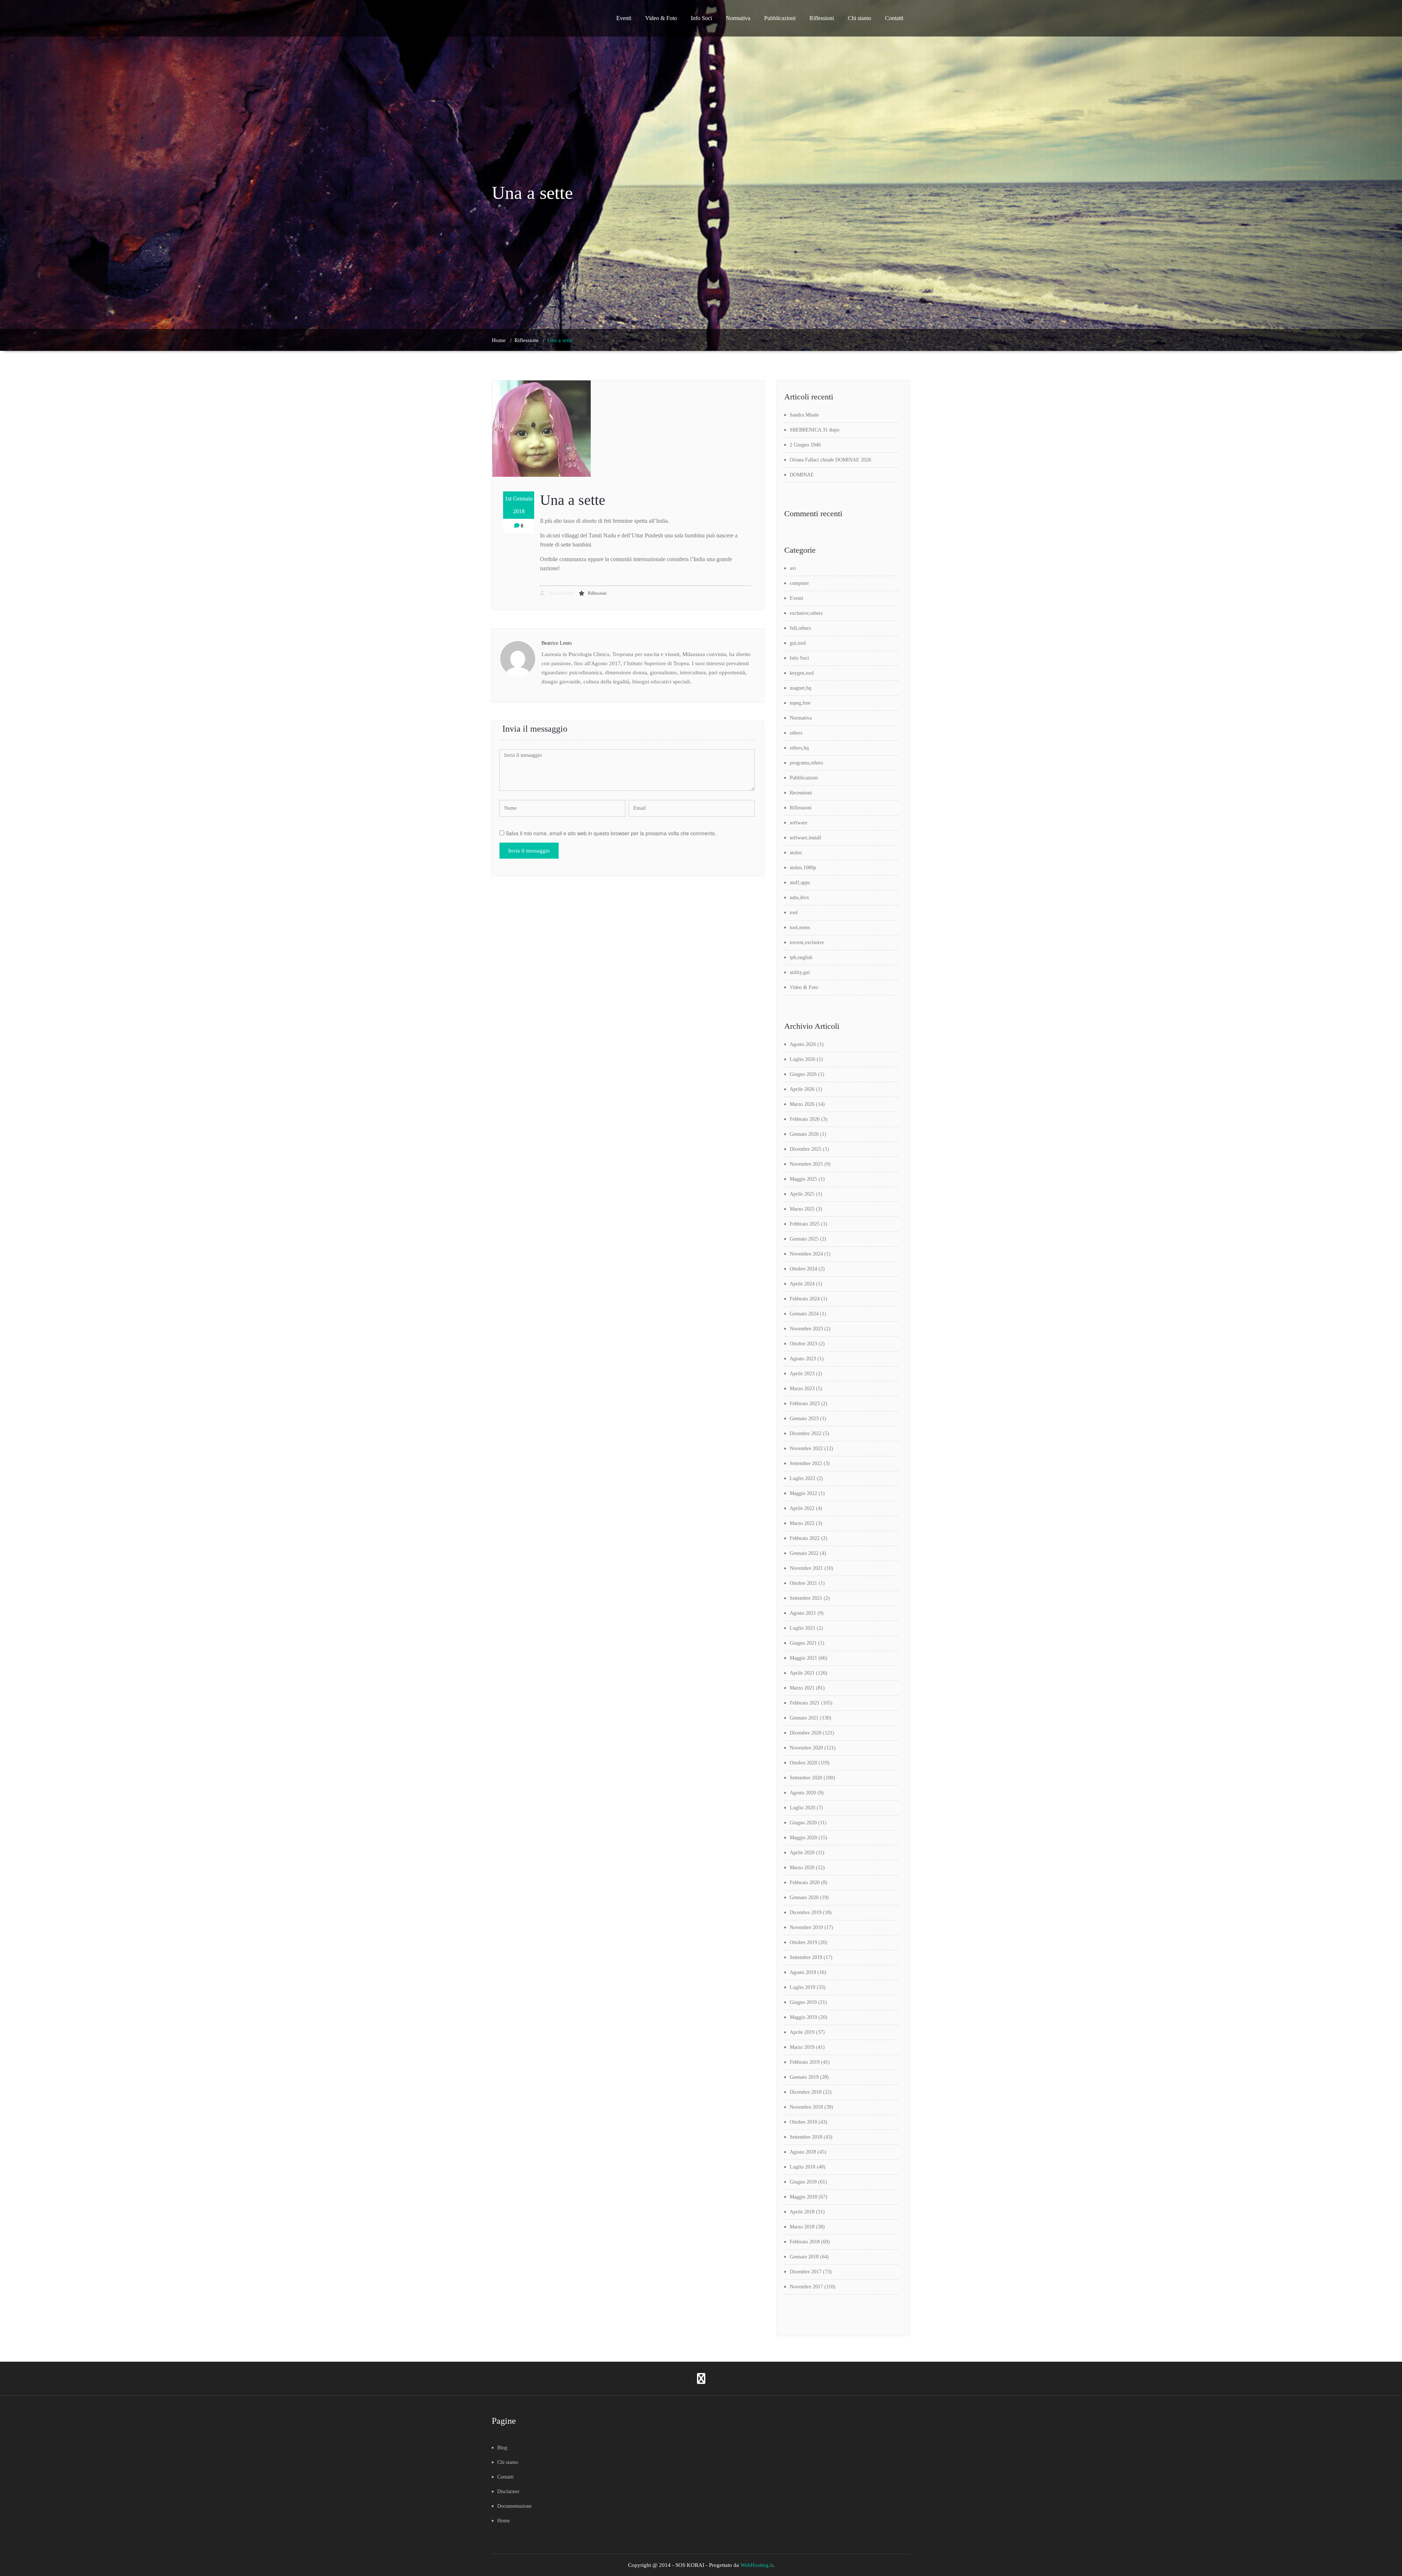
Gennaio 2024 (804, 1314)
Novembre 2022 (806, 1448)
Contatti (894, 18)
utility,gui (800, 972)
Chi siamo (859, 18)
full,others (800, 628)
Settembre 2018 (806, 2137)
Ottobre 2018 (803, 2122)
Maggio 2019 (803, 2017)
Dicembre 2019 (806, 1912)
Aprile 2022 (802, 1508)
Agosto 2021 (803, 1613)
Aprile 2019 (802, 2032)
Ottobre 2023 (803, 1344)
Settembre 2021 (806, 1598)
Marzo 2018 (802, 2227)
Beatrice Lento (561, 593)
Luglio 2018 (802, 2167)
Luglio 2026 (802, 1059)
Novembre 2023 (806, 1329)
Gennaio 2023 (804, 1419)
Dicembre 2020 (806, 1733)
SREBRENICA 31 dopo (815, 430)
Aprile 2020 (802, 1853)
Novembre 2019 (806, 1927)
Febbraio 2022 (805, 1538)
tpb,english (801, 957)
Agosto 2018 (803, 2152)
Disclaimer (508, 2491)
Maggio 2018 (803, 2197)
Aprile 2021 (802, 1673)
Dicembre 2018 (806, 2092)
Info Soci (701, 18)
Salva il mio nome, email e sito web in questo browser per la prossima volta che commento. (611, 833)
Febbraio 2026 (805, 1119)
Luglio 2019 (802, 1987)
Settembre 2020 (806, 1778)
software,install (805, 838)
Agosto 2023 (803, 1359)
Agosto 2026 (803, 1044)
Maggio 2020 (803, 1838)
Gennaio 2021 (804, 1718)
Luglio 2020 (802, 1808)
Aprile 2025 (802, 1194)
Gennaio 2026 (804, 1134)
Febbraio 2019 (805, 2062)
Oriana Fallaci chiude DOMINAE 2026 (830, 460)
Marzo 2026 (802, 1104)
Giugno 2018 (803, 2182)
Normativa (738, 18)
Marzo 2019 (802, 2047)
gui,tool (798, 643)
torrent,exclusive (807, 942)
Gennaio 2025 (804, 1239)
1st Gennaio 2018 (519, 505)
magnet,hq (800, 688)
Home (499, 340)
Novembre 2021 (806, 1568)
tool (794, 913)
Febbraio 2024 (805, 1299)
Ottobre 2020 (803, 1763)
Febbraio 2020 (805, 1883)
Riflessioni (822, 18)
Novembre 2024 (806, 1254)
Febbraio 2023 (805, 1404)
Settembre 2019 (806, 1957)
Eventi (624, 18)
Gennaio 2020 (804, 1897)
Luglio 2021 (802, 1628)
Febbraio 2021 (805, 1703)
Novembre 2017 (806, 2287)
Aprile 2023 (802, 1374)
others (796, 733)
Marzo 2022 (802, 1523)
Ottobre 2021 (803, 1583)
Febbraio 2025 (805, 1224)
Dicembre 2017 (806, 2272)
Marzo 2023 (802, 1389)
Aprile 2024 (802, 1284)
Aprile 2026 (802, 1089)
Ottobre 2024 (803, 1269)
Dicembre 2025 (806, 1149)
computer (799, 583)
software (798, 823)
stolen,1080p (803, 868)
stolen (796, 853)
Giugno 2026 (803, 1074)
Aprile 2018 (802, 2212)
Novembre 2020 (806, 1748)
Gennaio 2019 (804, 2077)
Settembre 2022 (806, 1463)
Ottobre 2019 (803, 1942)
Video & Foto (661, 18)
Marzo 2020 (802, 1868)
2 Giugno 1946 (805, 445)
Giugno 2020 (803, 1823)
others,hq (799, 748)
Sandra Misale (804, 415)
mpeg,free (800, 703)
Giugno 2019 (803, 2002)
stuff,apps (800, 883)
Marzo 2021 (802, 1688)
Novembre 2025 (806, 1164)
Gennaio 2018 (804, 2257)
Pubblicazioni (780, 18)
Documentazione (514, 2506)
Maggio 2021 (803, 1658)
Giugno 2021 (803, 1643)
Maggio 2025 (803, 1179)
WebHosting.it (757, 2565)
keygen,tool (802, 673)
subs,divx (799, 898)
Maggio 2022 (803, 1493)
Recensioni (801, 793)
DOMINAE (802, 475)
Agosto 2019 (803, 1972)
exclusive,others (806, 613)
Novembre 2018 (806, 2107)
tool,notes (800, 927)
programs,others (806, 763)
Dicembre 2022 (806, 1433)
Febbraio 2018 (805, 2242)
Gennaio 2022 (804, 1553)
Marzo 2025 (802, 1209)
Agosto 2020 (803, 1793)
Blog (502, 2448)
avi (793, 568)
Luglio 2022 (802, 1478)
